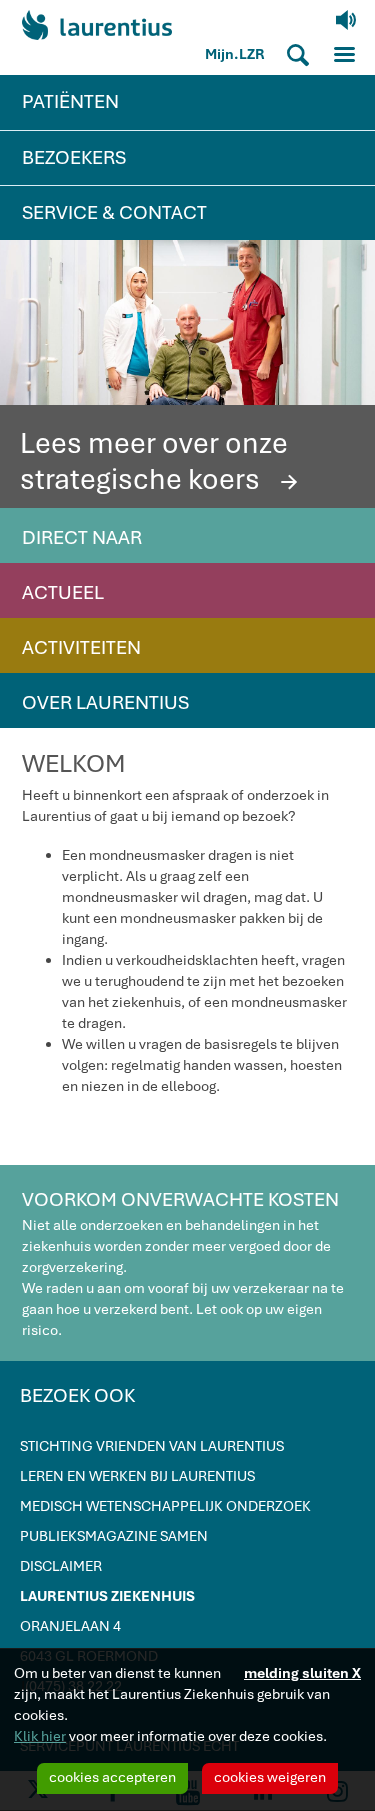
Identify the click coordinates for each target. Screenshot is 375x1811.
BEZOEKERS (74, 157)
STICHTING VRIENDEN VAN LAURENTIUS (152, 1446)
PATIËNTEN (70, 101)
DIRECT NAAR (82, 537)
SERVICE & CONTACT (114, 212)
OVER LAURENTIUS (105, 702)
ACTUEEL (63, 592)
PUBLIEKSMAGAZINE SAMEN (114, 1536)
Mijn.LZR (235, 54)
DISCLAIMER (61, 1566)
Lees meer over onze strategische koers (162, 461)
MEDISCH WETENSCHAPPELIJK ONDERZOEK (165, 1506)
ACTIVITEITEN (81, 647)
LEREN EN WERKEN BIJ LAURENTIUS (137, 1476)
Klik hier (40, 1736)
